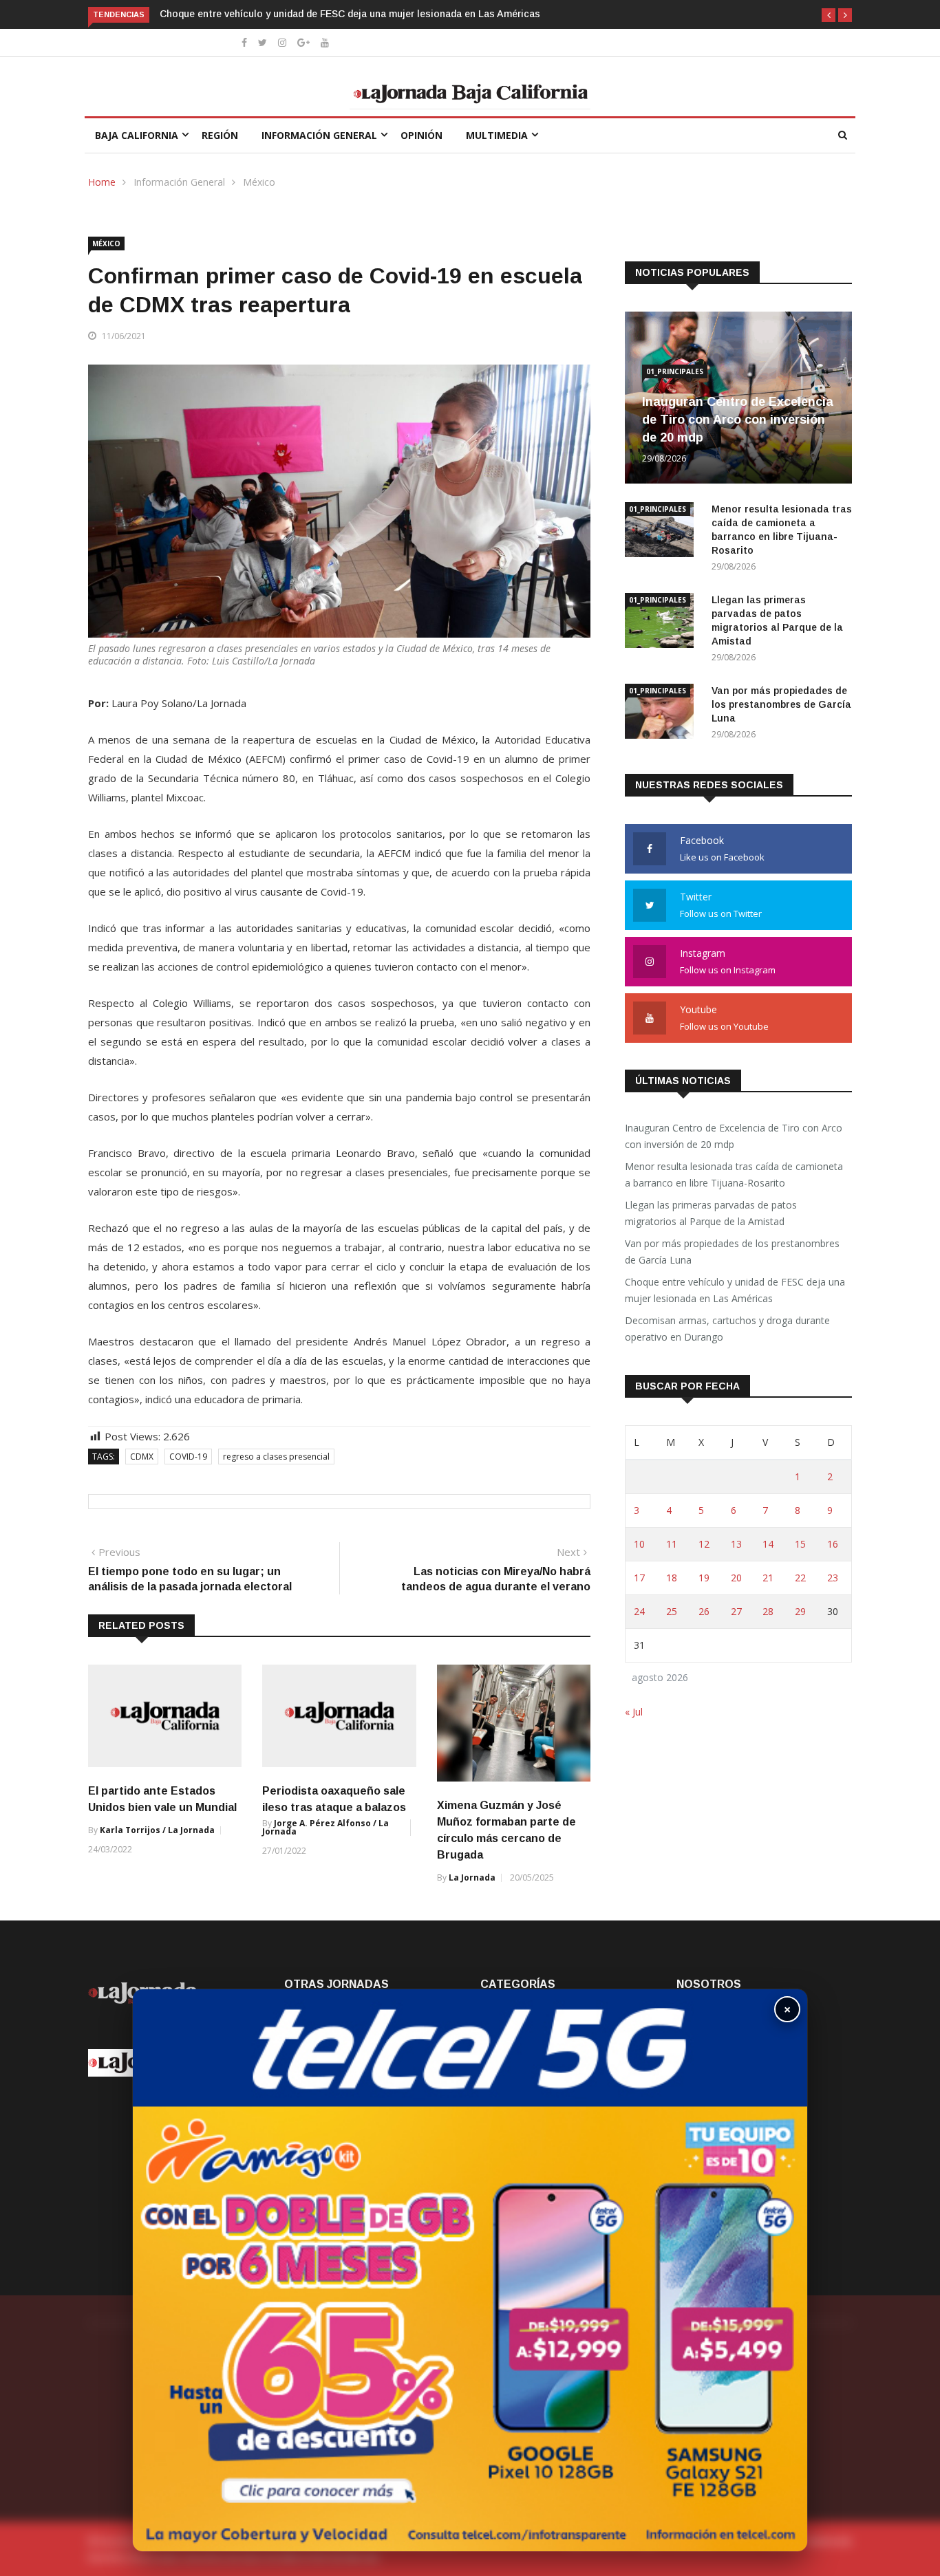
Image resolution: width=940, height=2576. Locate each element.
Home (102, 182)
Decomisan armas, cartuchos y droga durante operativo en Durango (727, 1329)
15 (800, 1544)
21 (768, 1578)
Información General (319, 135)
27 (736, 1611)
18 (672, 1578)
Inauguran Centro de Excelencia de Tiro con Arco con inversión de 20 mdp (738, 420)
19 (704, 1578)
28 (768, 1611)
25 (672, 1611)
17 (639, 1578)
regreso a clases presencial (276, 1457)
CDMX (142, 1457)
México (259, 182)
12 (704, 1544)
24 (639, 1611)
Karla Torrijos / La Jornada (157, 1830)
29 (800, 1611)
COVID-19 (188, 1457)
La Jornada (472, 1877)
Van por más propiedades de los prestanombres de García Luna (781, 704)
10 (639, 1544)
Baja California (137, 135)
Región (220, 135)
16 (833, 1544)
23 (833, 1578)
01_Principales (675, 371)
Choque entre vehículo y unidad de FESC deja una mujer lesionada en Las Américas (350, 14)
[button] (829, 15)
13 (736, 1544)
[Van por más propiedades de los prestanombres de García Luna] (663, 714)
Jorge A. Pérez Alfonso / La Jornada (325, 1827)
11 (672, 1544)
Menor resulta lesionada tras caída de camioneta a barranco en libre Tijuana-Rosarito (734, 1175)
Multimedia (497, 135)
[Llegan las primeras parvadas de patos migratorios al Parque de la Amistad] (663, 623)
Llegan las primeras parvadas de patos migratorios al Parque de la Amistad (711, 1213)
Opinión (421, 135)
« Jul (634, 1712)
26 (704, 1611)
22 (800, 1578)
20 (736, 1578)
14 (768, 1544)
